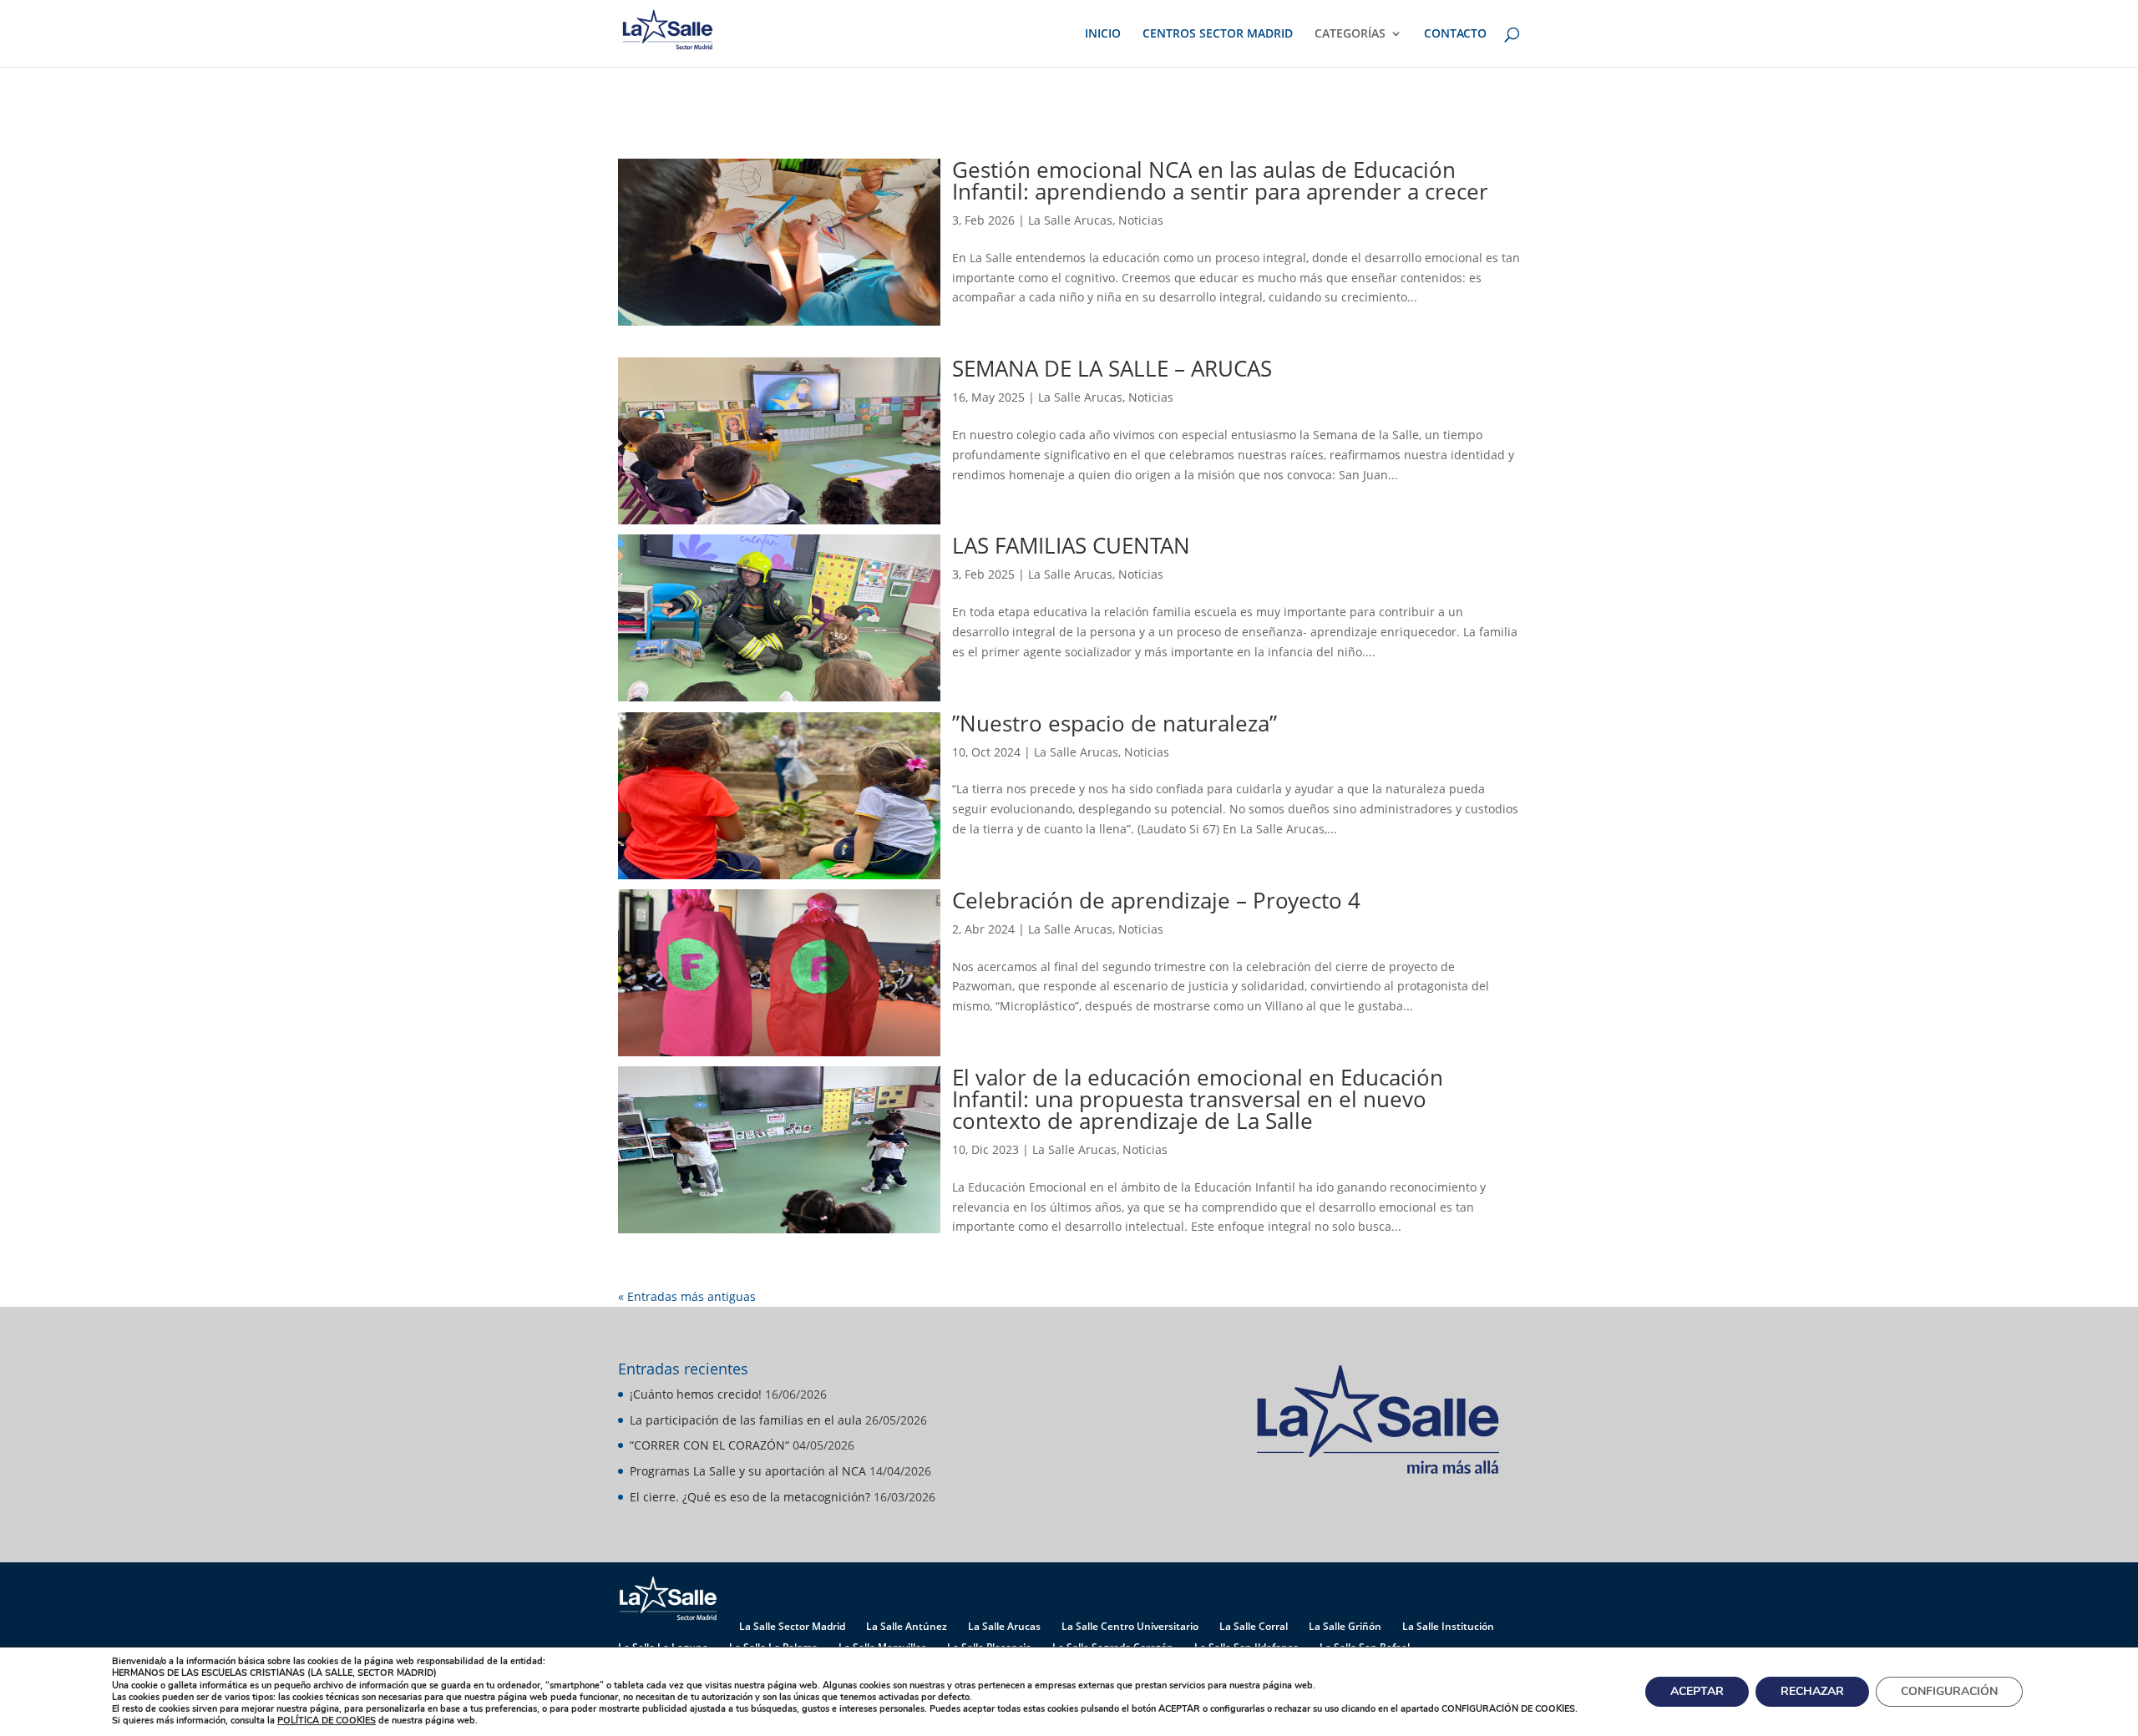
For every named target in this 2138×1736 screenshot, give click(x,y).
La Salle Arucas (1070, 220)
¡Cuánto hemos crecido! (696, 1394)
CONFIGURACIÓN (1949, 1691)
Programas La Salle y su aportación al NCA (748, 1471)
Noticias (1141, 220)
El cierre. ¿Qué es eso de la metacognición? (750, 1497)
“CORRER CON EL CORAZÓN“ (709, 1445)
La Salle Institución (1448, 1626)
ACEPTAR (1697, 1691)
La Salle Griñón (1345, 1626)
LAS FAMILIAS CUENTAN (1071, 545)
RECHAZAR (1812, 1691)
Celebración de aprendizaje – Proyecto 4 (1156, 900)
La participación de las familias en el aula (746, 1420)
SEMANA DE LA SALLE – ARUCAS (1112, 368)
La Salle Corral (1254, 1626)
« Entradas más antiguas (687, 1296)
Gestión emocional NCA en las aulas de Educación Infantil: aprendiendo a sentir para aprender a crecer (1220, 180)
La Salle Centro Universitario (1130, 1626)
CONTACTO (1455, 34)
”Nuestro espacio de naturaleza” (1115, 723)
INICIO (1103, 34)
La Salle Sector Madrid (792, 1626)
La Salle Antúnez (907, 1626)
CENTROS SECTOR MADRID (1218, 34)
